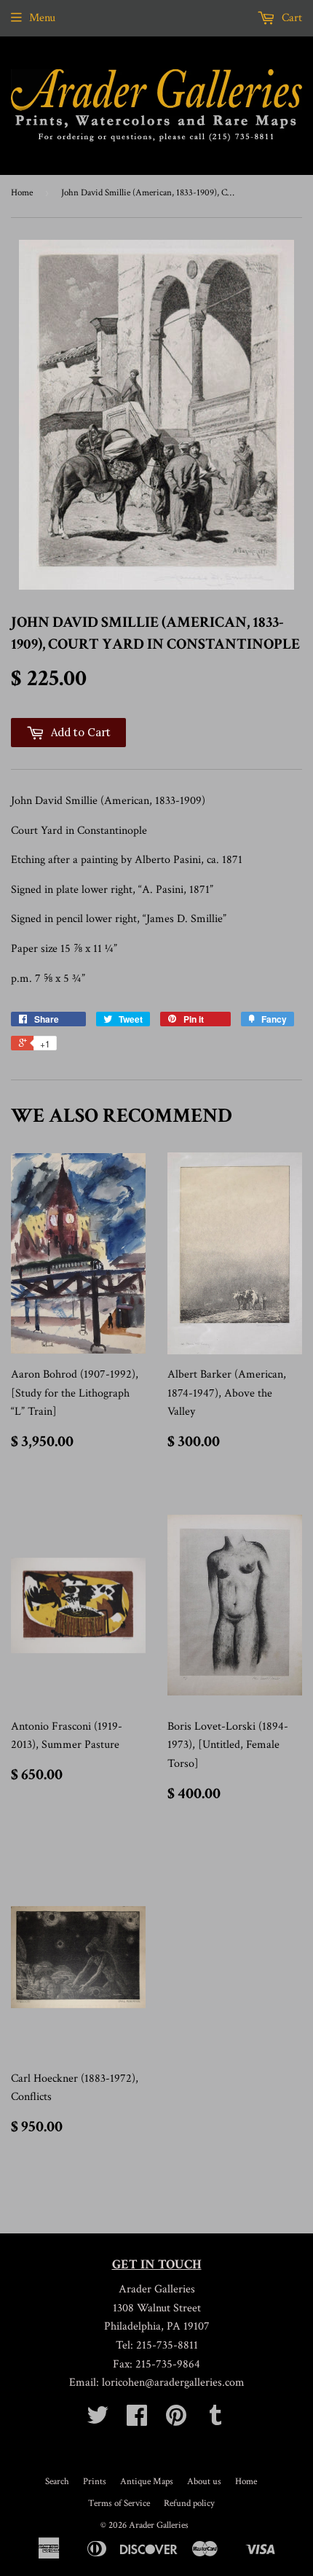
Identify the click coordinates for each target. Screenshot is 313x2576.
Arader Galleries (159, 2525)
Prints (95, 2482)
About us (204, 2482)
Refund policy (189, 2503)
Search (57, 2482)
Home (22, 193)
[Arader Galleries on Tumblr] (215, 2420)
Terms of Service (119, 2503)
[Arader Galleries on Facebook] (137, 2420)
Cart (290, 18)
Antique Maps (147, 2482)
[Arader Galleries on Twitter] (98, 2420)
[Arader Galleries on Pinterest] (176, 2420)
